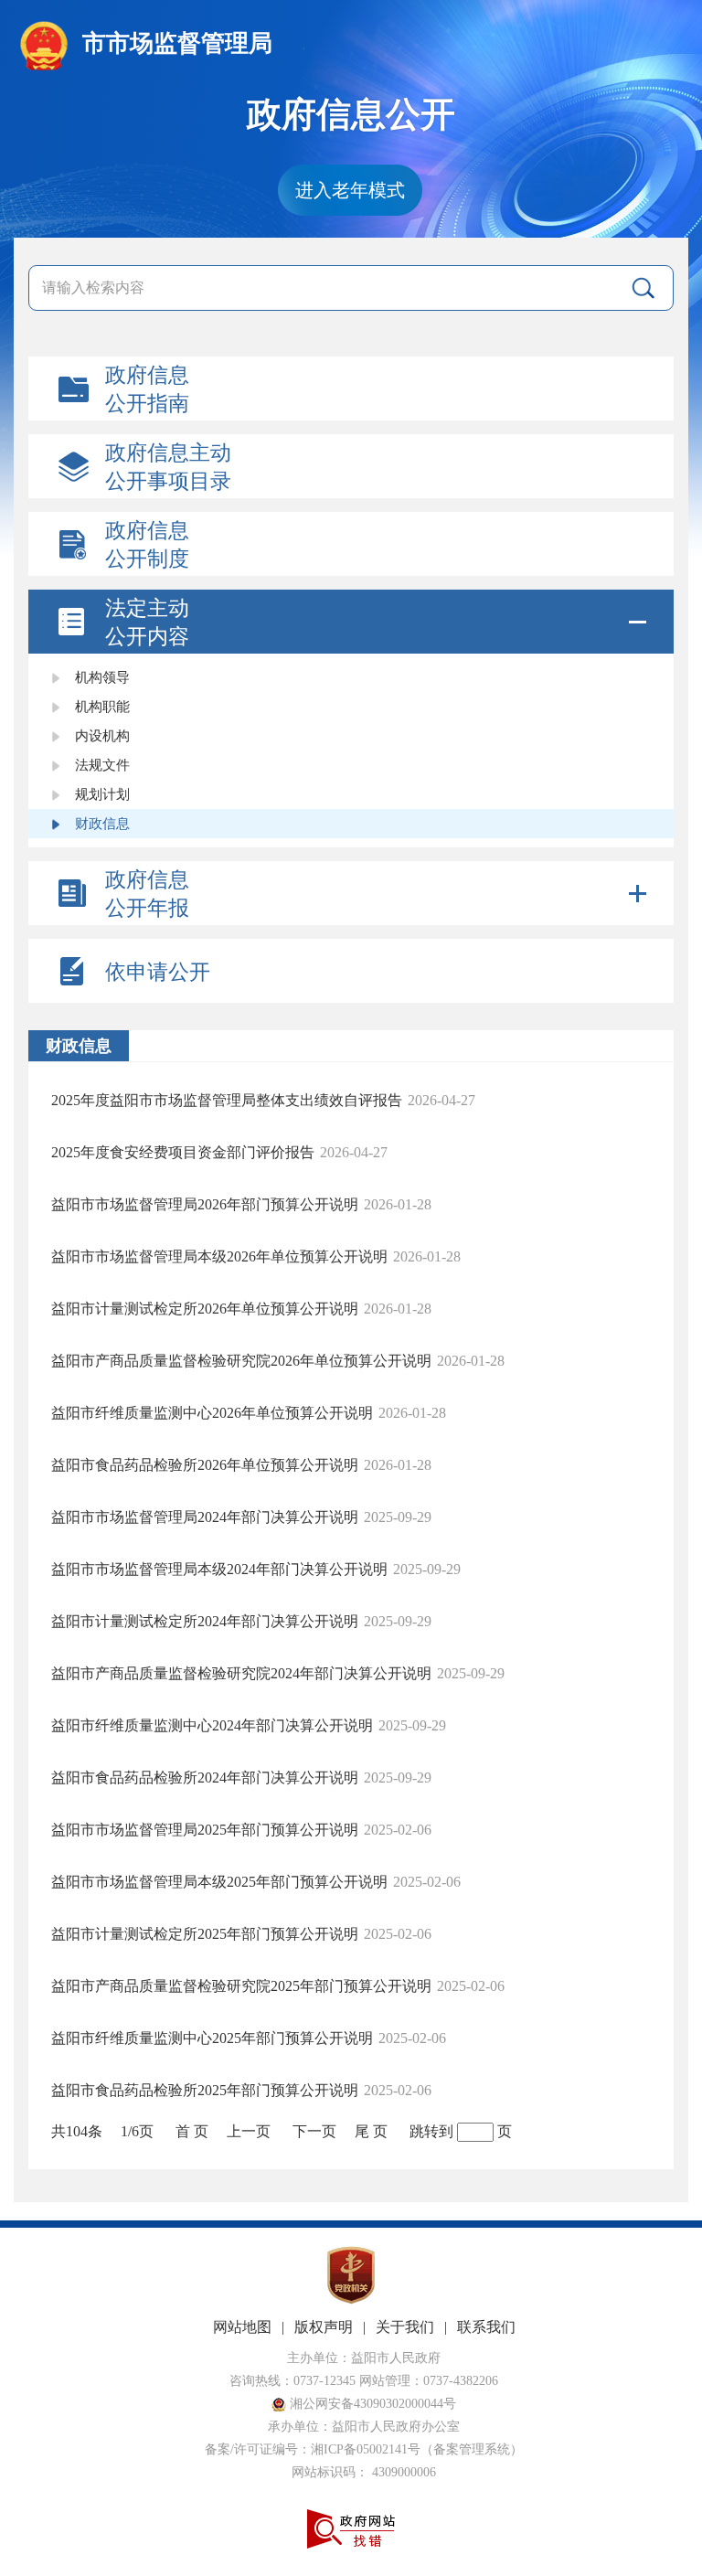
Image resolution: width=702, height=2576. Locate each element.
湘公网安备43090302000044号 (371, 2404)
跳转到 (431, 2131)
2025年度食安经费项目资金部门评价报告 (183, 1152)
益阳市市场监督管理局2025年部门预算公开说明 (205, 1830)
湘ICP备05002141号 (366, 2449)
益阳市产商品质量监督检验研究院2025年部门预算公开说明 (241, 1986)
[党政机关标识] (351, 2300)
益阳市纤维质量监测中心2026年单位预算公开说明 (212, 1413)
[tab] (351, 622)
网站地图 (242, 2327)
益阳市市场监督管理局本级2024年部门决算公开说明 (219, 1569)
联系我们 (486, 2327)
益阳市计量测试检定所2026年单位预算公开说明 (205, 1309)
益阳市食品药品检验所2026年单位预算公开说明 (205, 1465)
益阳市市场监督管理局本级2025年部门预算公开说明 (219, 1882)
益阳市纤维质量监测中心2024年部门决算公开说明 (212, 1725)
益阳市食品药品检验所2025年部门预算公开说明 (205, 2090)
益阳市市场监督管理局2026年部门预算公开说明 (205, 1204)
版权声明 (324, 2327)
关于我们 (405, 2327)
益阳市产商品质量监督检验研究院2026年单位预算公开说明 (241, 1361)
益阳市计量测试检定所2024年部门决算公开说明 (205, 1621)
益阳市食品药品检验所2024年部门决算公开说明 (205, 1778)
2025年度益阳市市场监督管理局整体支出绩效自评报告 (227, 1100)
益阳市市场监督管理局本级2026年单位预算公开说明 (219, 1256)
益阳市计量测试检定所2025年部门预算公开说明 (205, 1934)
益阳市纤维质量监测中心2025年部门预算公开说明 (212, 2038)
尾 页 (371, 2131)
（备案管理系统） (472, 2449)
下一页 (314, 2131)
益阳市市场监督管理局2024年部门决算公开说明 (205, 1517)
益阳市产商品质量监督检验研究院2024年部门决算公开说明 (241, 1673)
